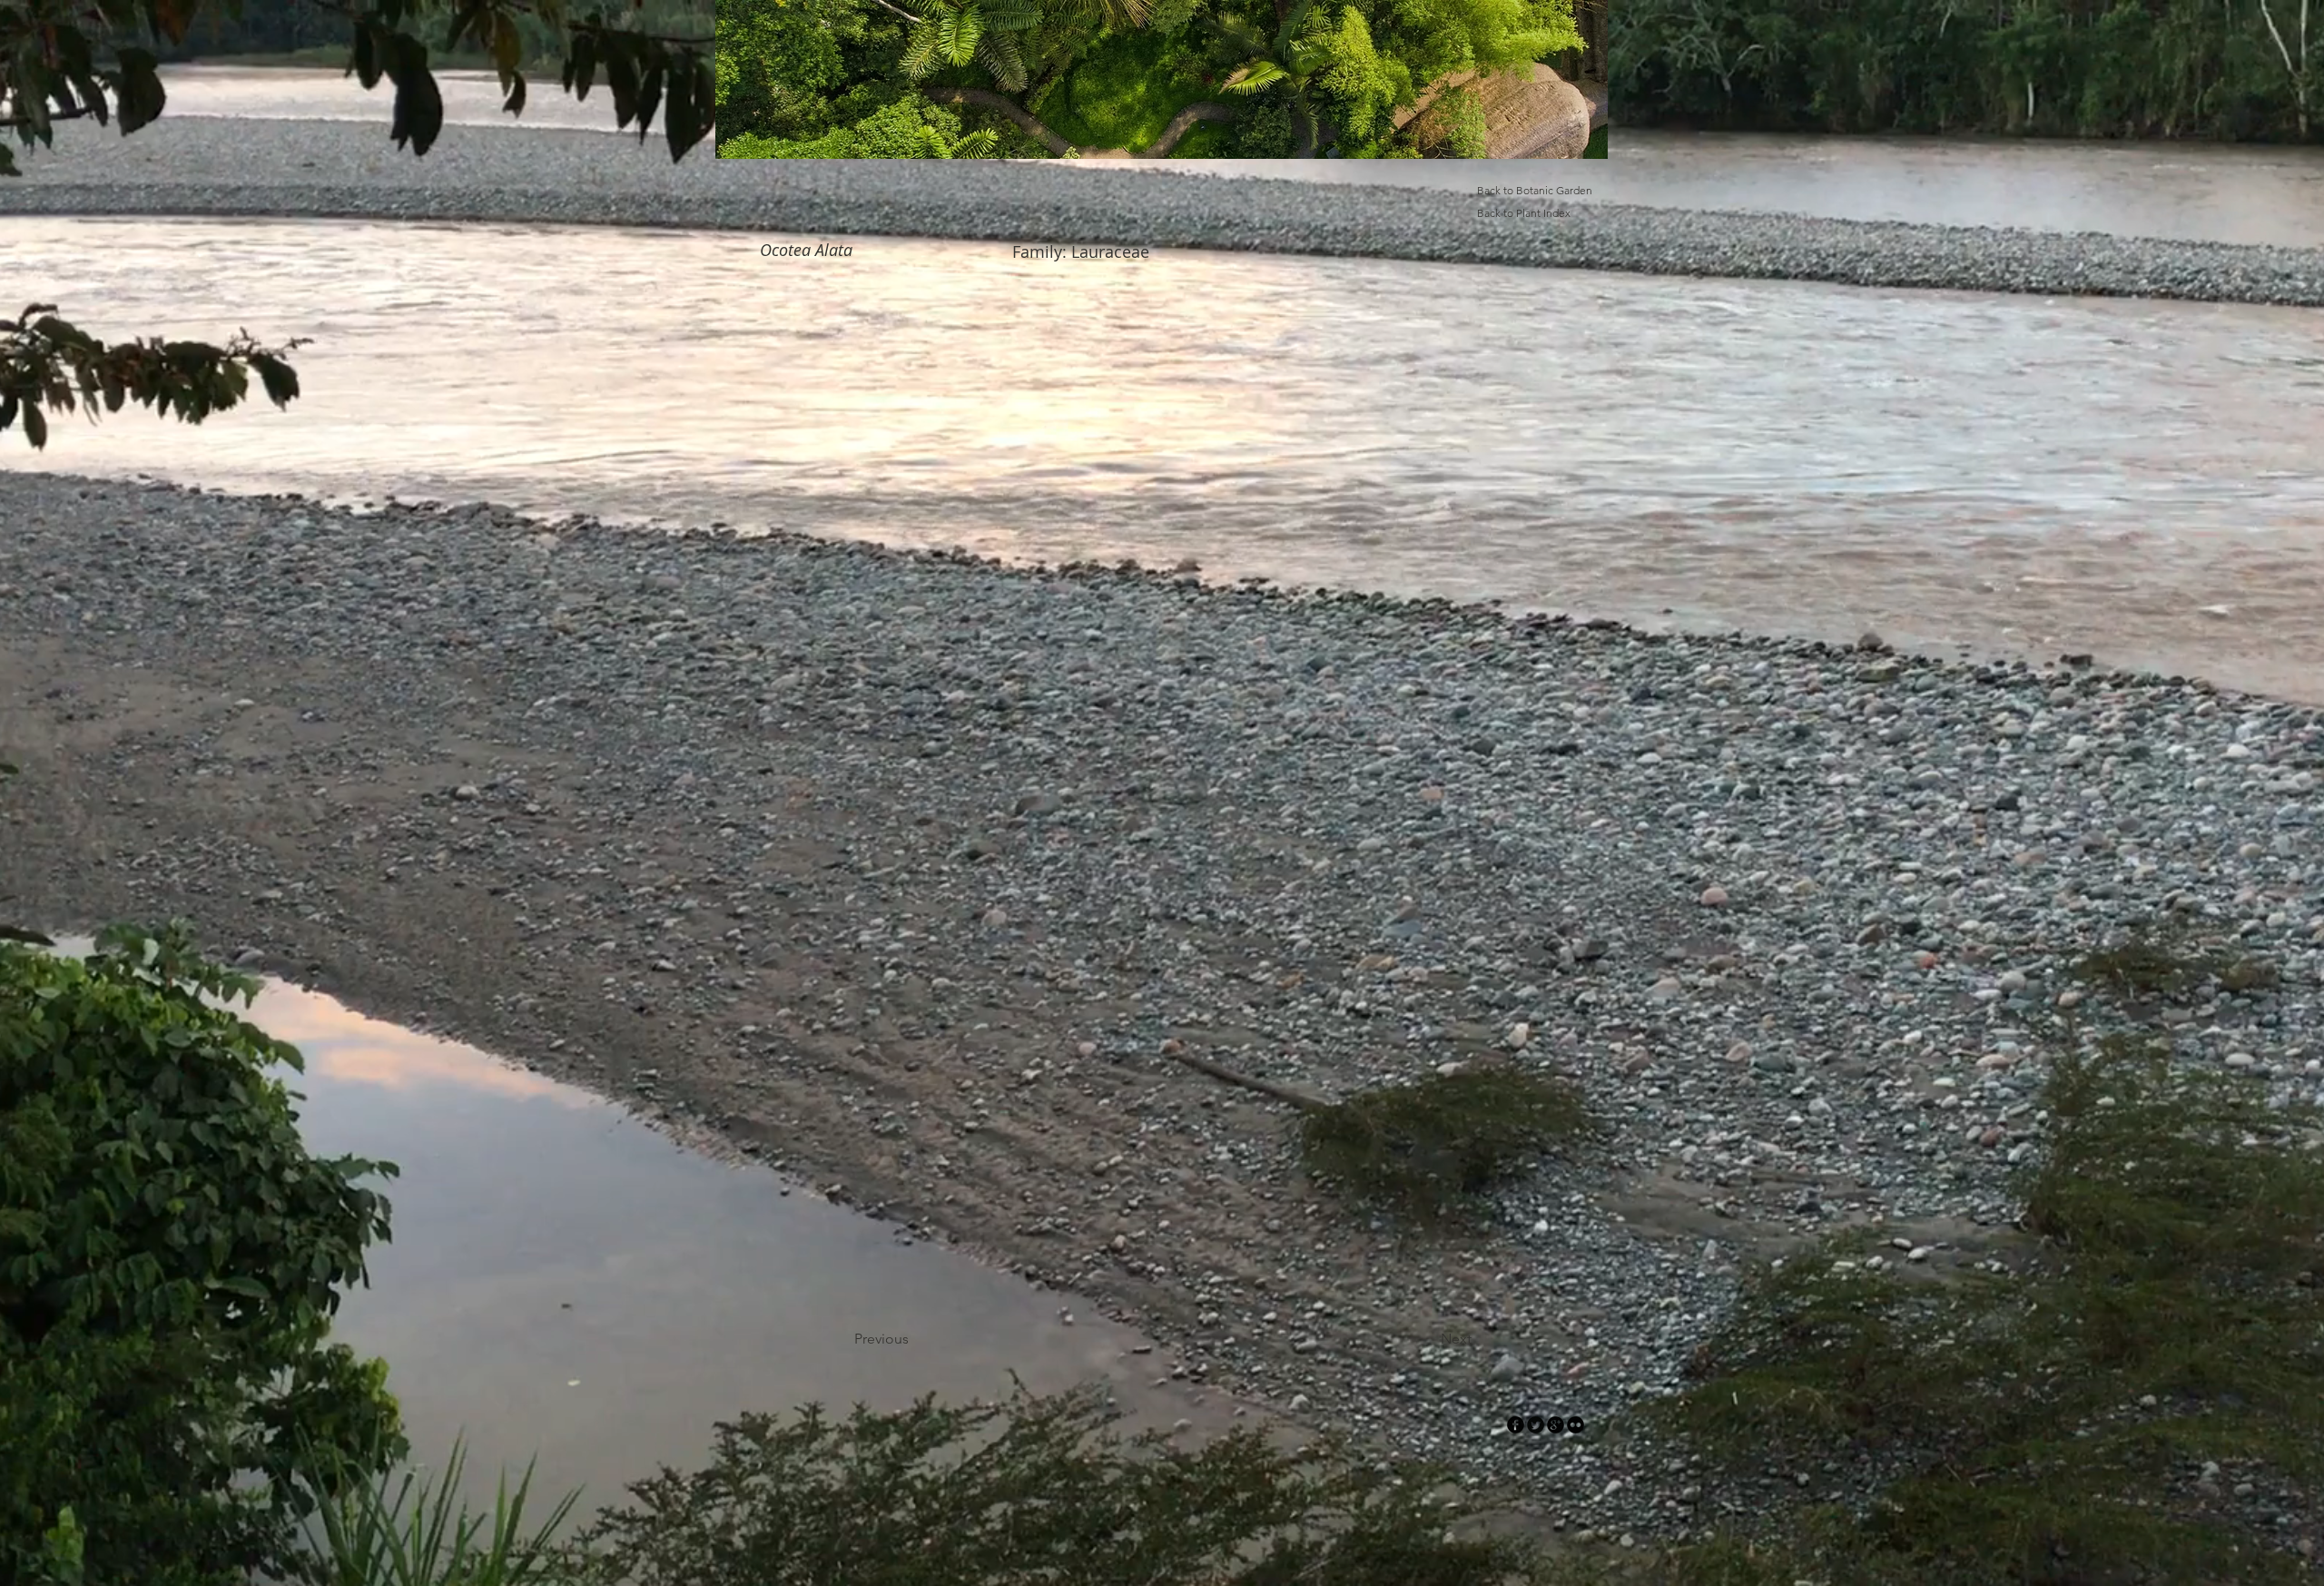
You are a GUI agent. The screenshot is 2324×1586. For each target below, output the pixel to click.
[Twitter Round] (1536, 1425)
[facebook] (1516, 1425)
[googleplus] (1556, 1425)
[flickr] (1576, 1425)
